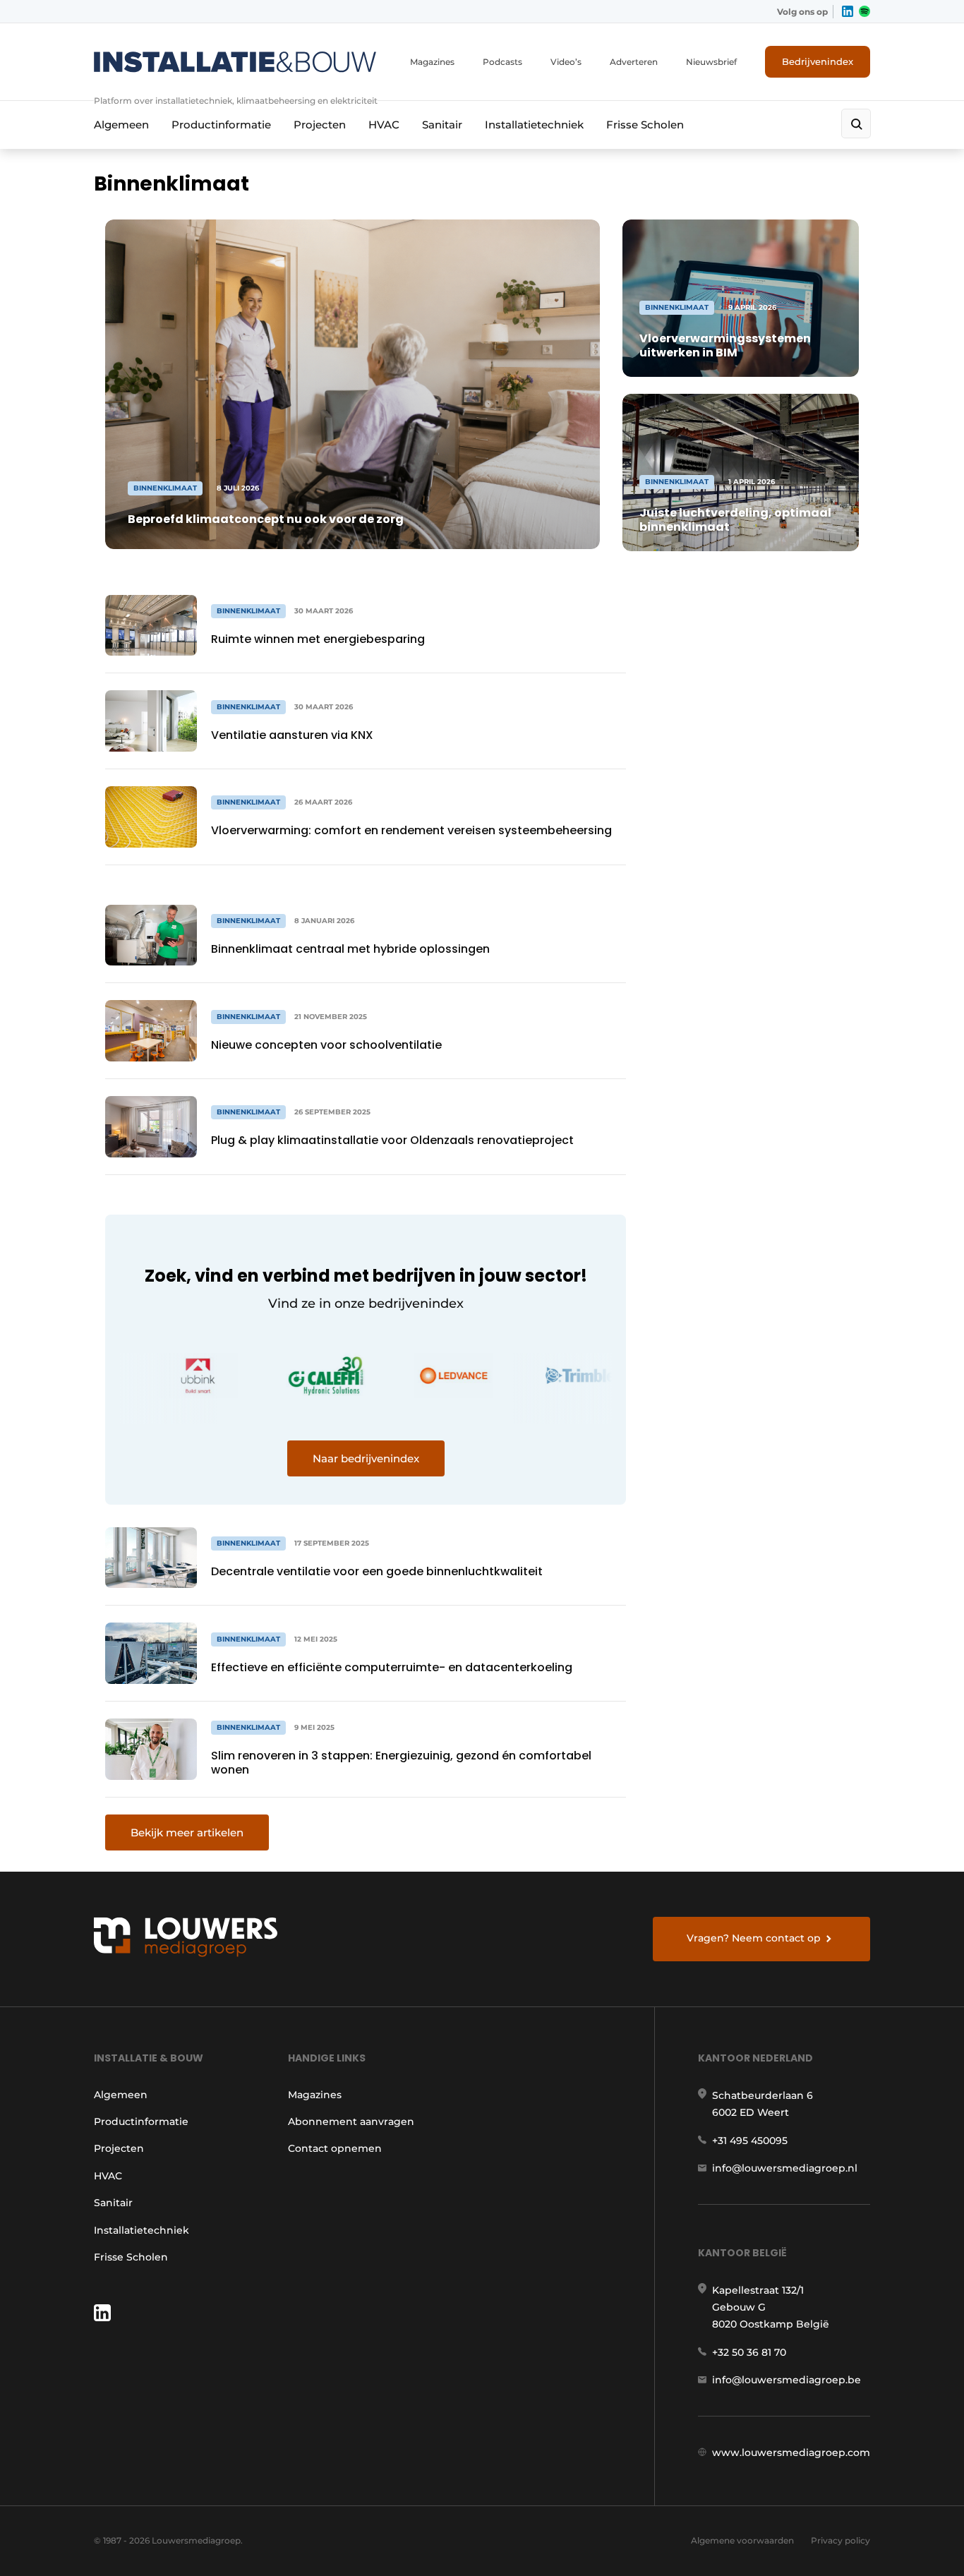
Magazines (432, 62)
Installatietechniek (534, 125)
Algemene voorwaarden (742, 2540)
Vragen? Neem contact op (754, 1938)
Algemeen (121, 125)
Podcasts (502, 62)
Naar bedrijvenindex (366, 1458)
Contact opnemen (335, 2148)
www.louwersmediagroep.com (791, 2452)
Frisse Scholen (645, 125)
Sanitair (442, 125)
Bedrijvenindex (818, 61)
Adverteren (634, 62)
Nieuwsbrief (711, 62)
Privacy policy (841, 2540)
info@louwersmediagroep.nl (785, 2168)
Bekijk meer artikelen (187, 1832)
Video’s (566, 62)
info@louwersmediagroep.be (787, 2380)
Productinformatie (221, 125)
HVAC (384, 125)
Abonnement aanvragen (351, 2121)
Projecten (320, 125)
